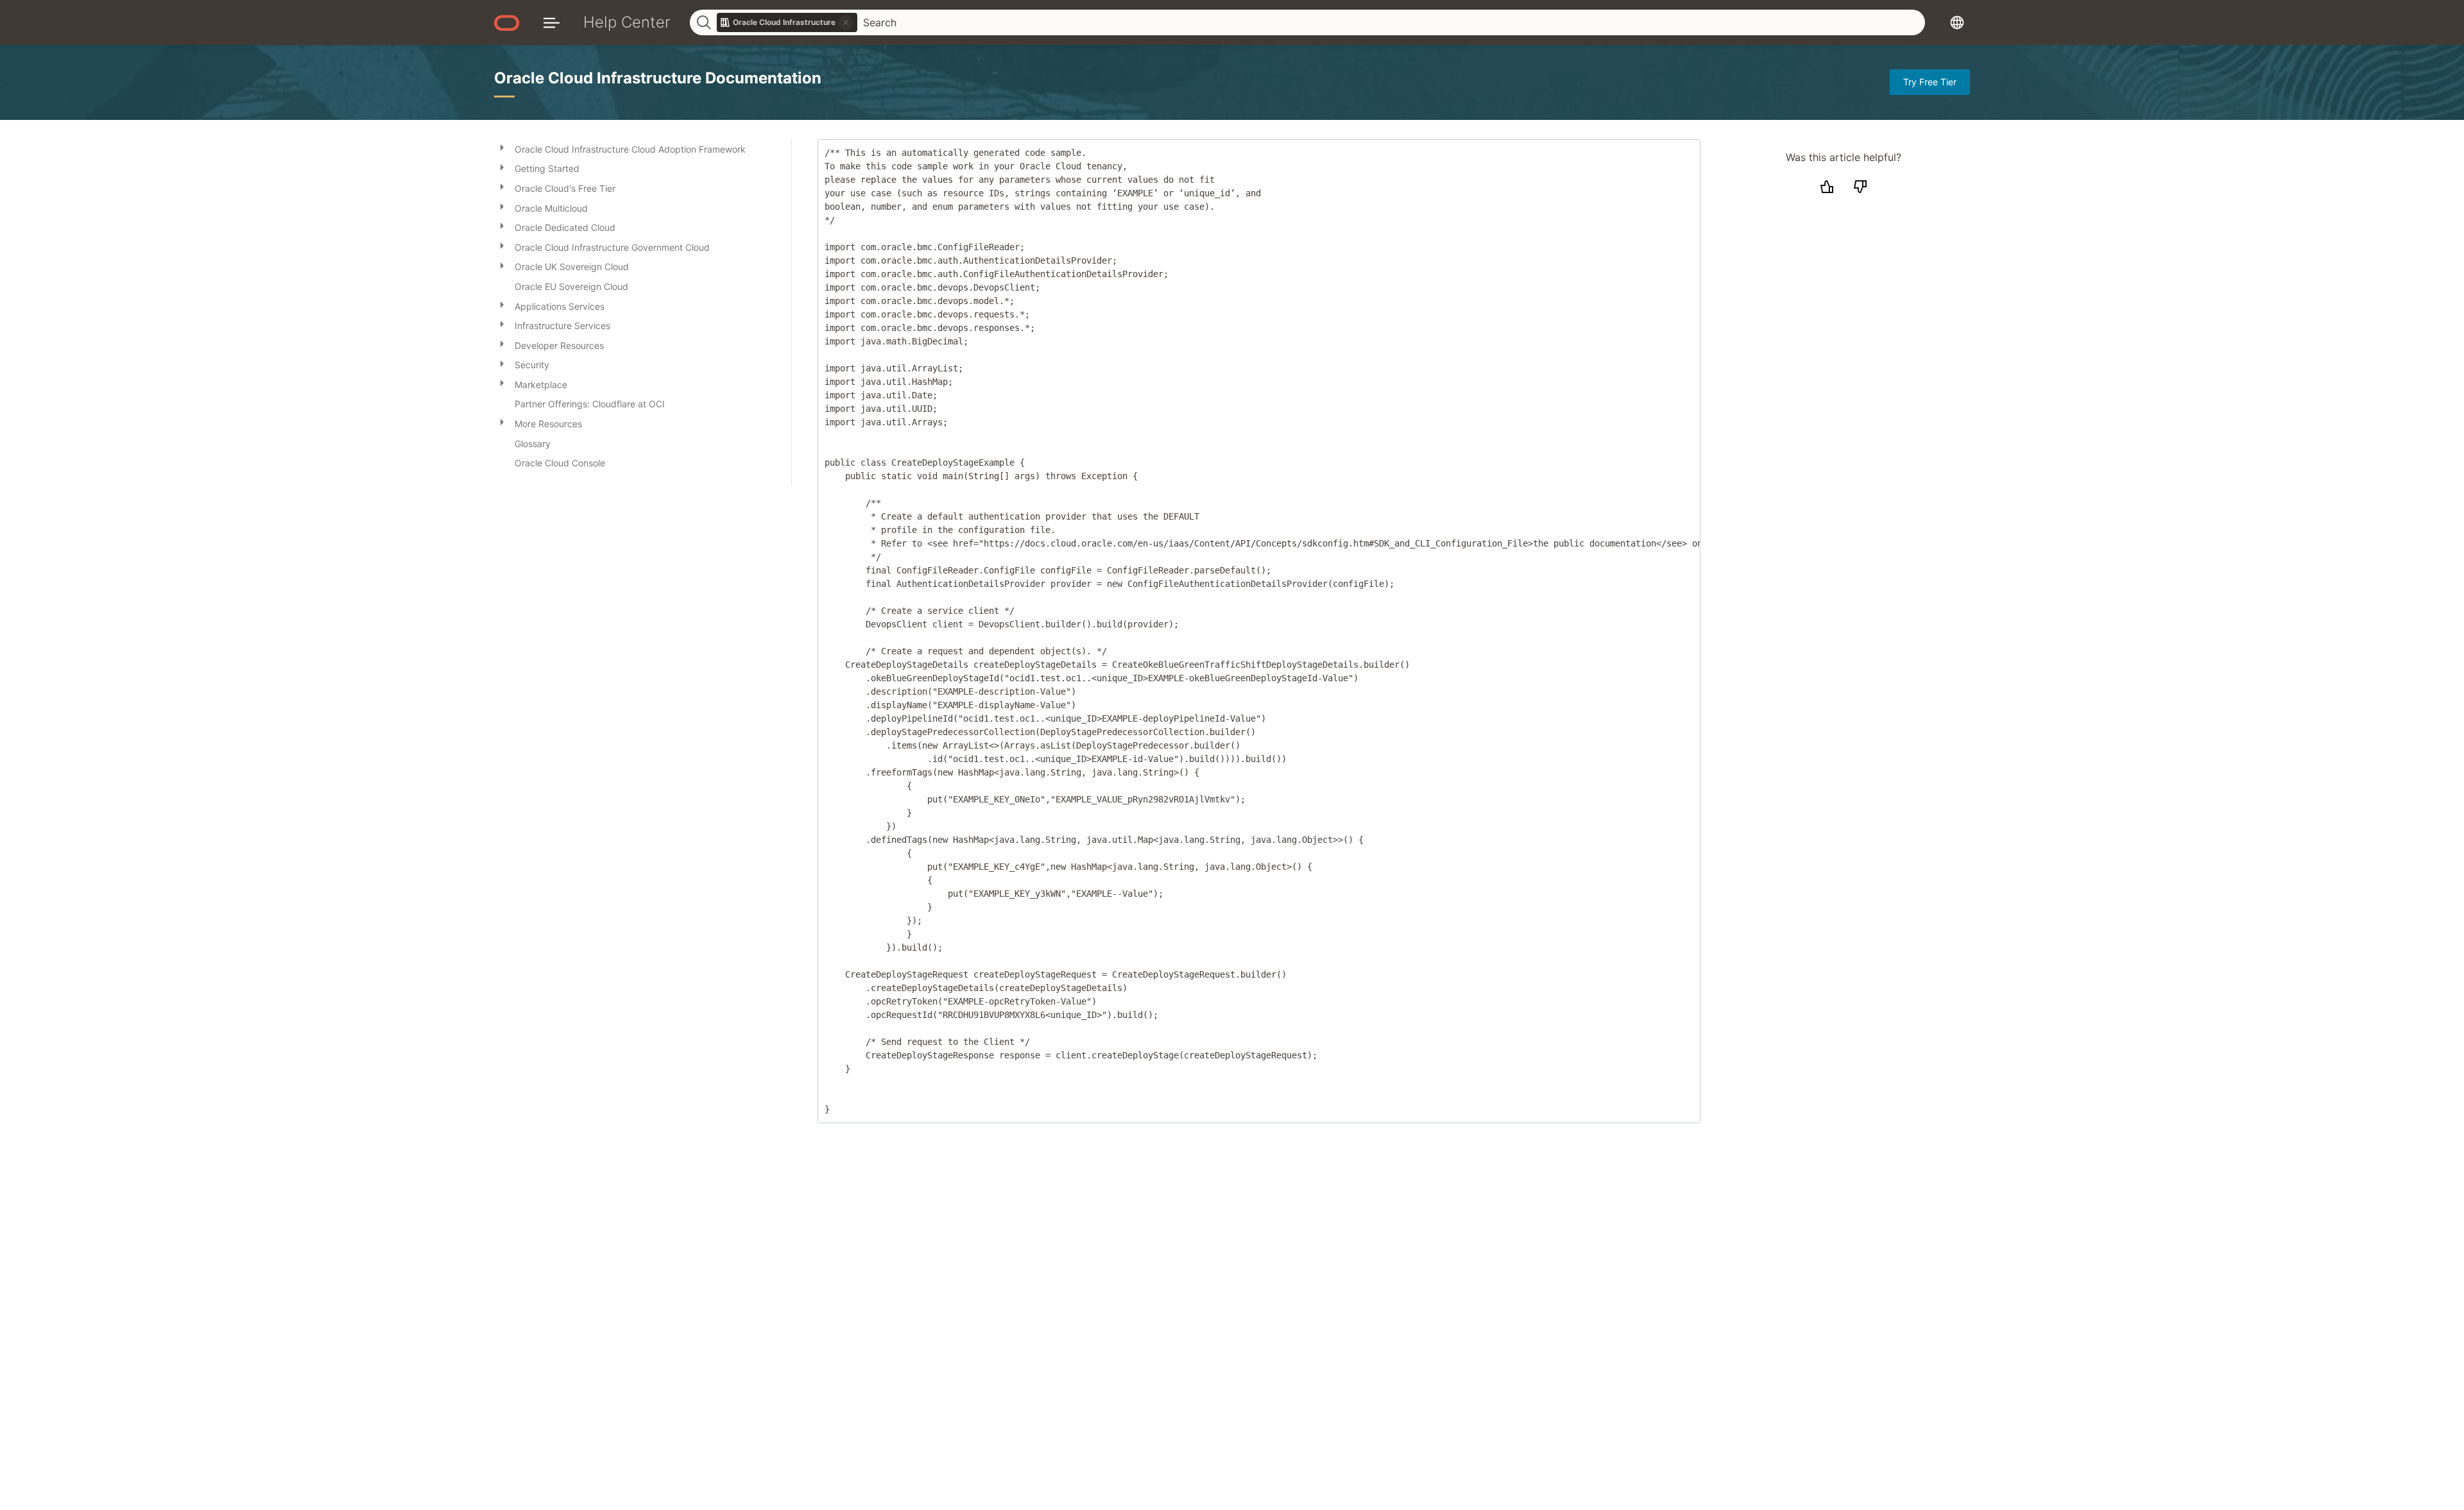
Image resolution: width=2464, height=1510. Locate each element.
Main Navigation (552, 22)
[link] (787, 22)
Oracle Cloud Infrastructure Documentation (658, 78)
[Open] (502, 147)
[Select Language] (1957, 22)
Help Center (627, 22)
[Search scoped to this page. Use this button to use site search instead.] (846, 22)
